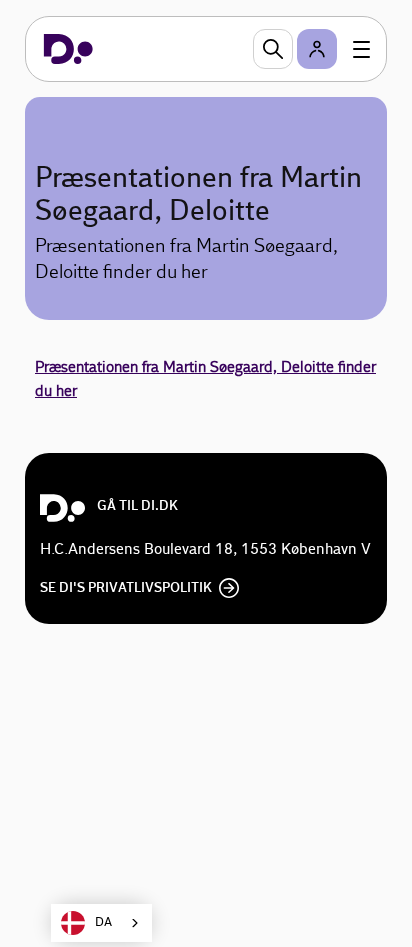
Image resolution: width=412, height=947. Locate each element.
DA (103, 922)
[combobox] (101, 923)
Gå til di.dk (137, 506)
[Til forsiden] (68, 49)
